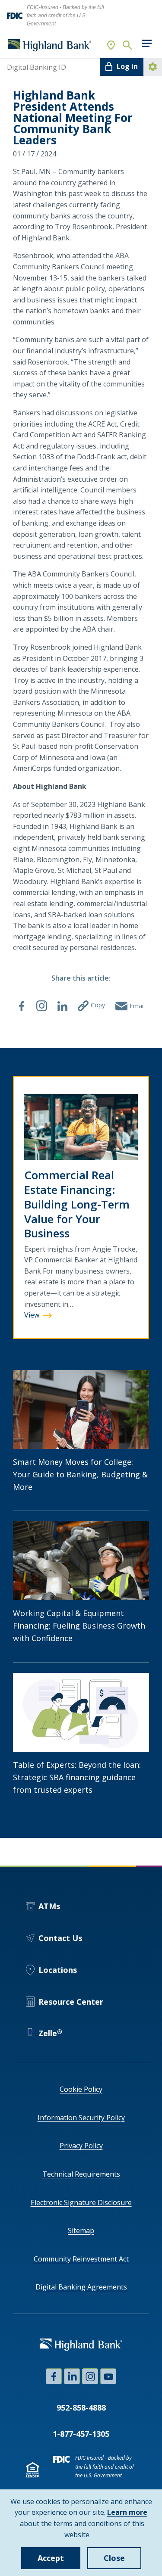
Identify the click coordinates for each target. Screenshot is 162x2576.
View (44, 1316)
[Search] (127, 45)
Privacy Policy (81, 2146)
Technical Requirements (81, 2174)
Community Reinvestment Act (81, 2259)
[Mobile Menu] (147, 43)
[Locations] (111, 45)
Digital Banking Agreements (81, 2287)
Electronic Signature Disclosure (81, 2202)
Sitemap (81, 2230)
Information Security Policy (81, 2118)
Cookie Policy (81, 2089)
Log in (127, 66)
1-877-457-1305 (81, 2434)
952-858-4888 (81, 2408)
